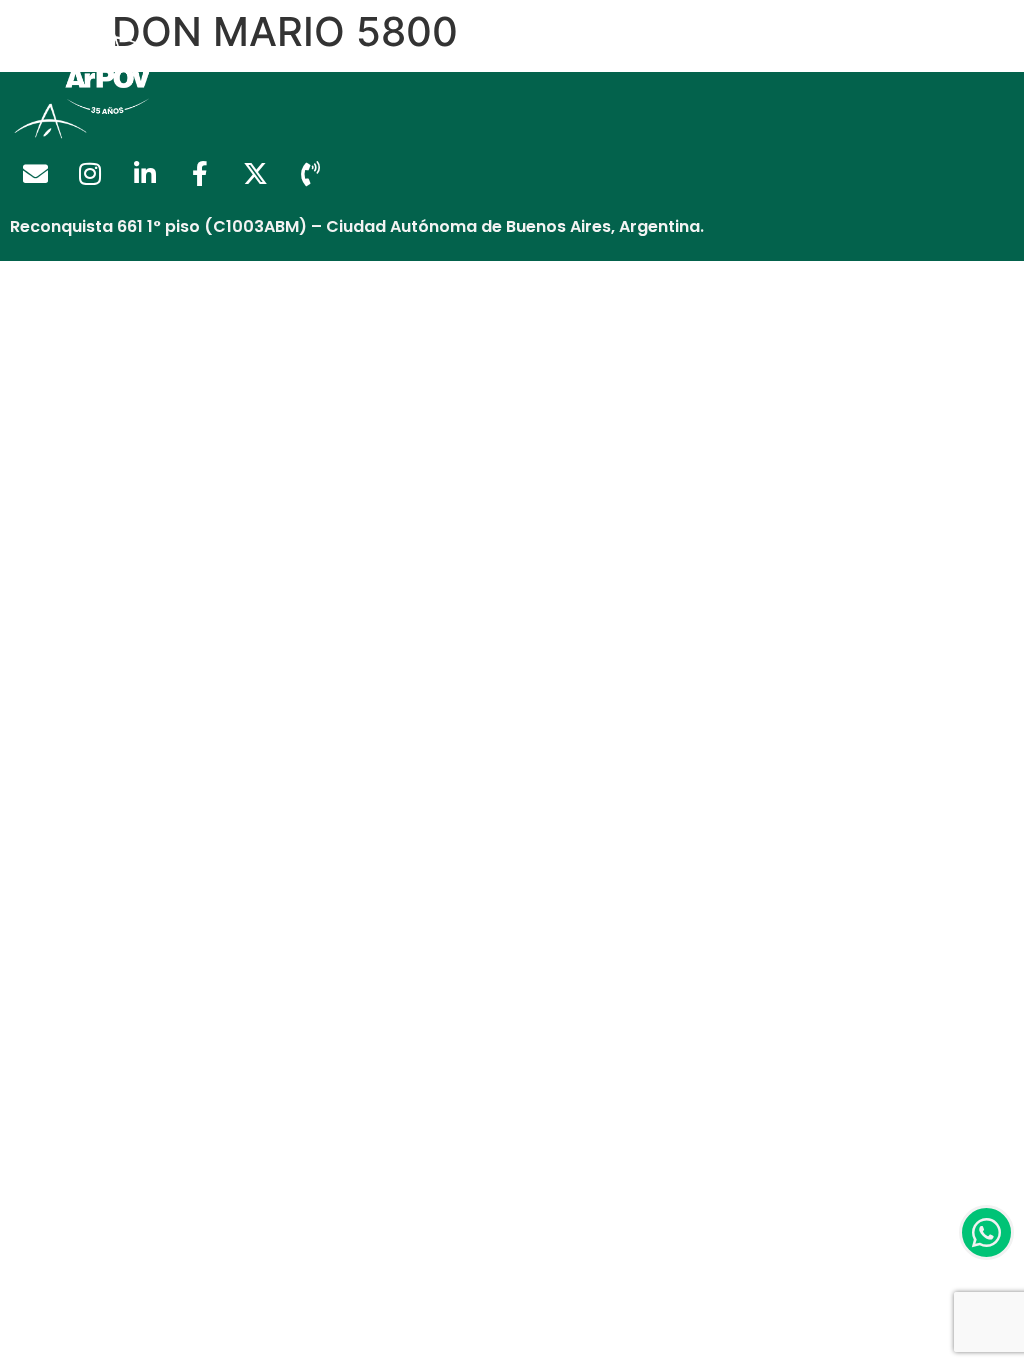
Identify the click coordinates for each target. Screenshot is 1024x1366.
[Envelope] (35, 174)
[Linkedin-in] (145, 174)
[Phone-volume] (310, 174)
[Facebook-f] (200, 174)
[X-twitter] (255, 174)
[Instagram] (90, 174)
